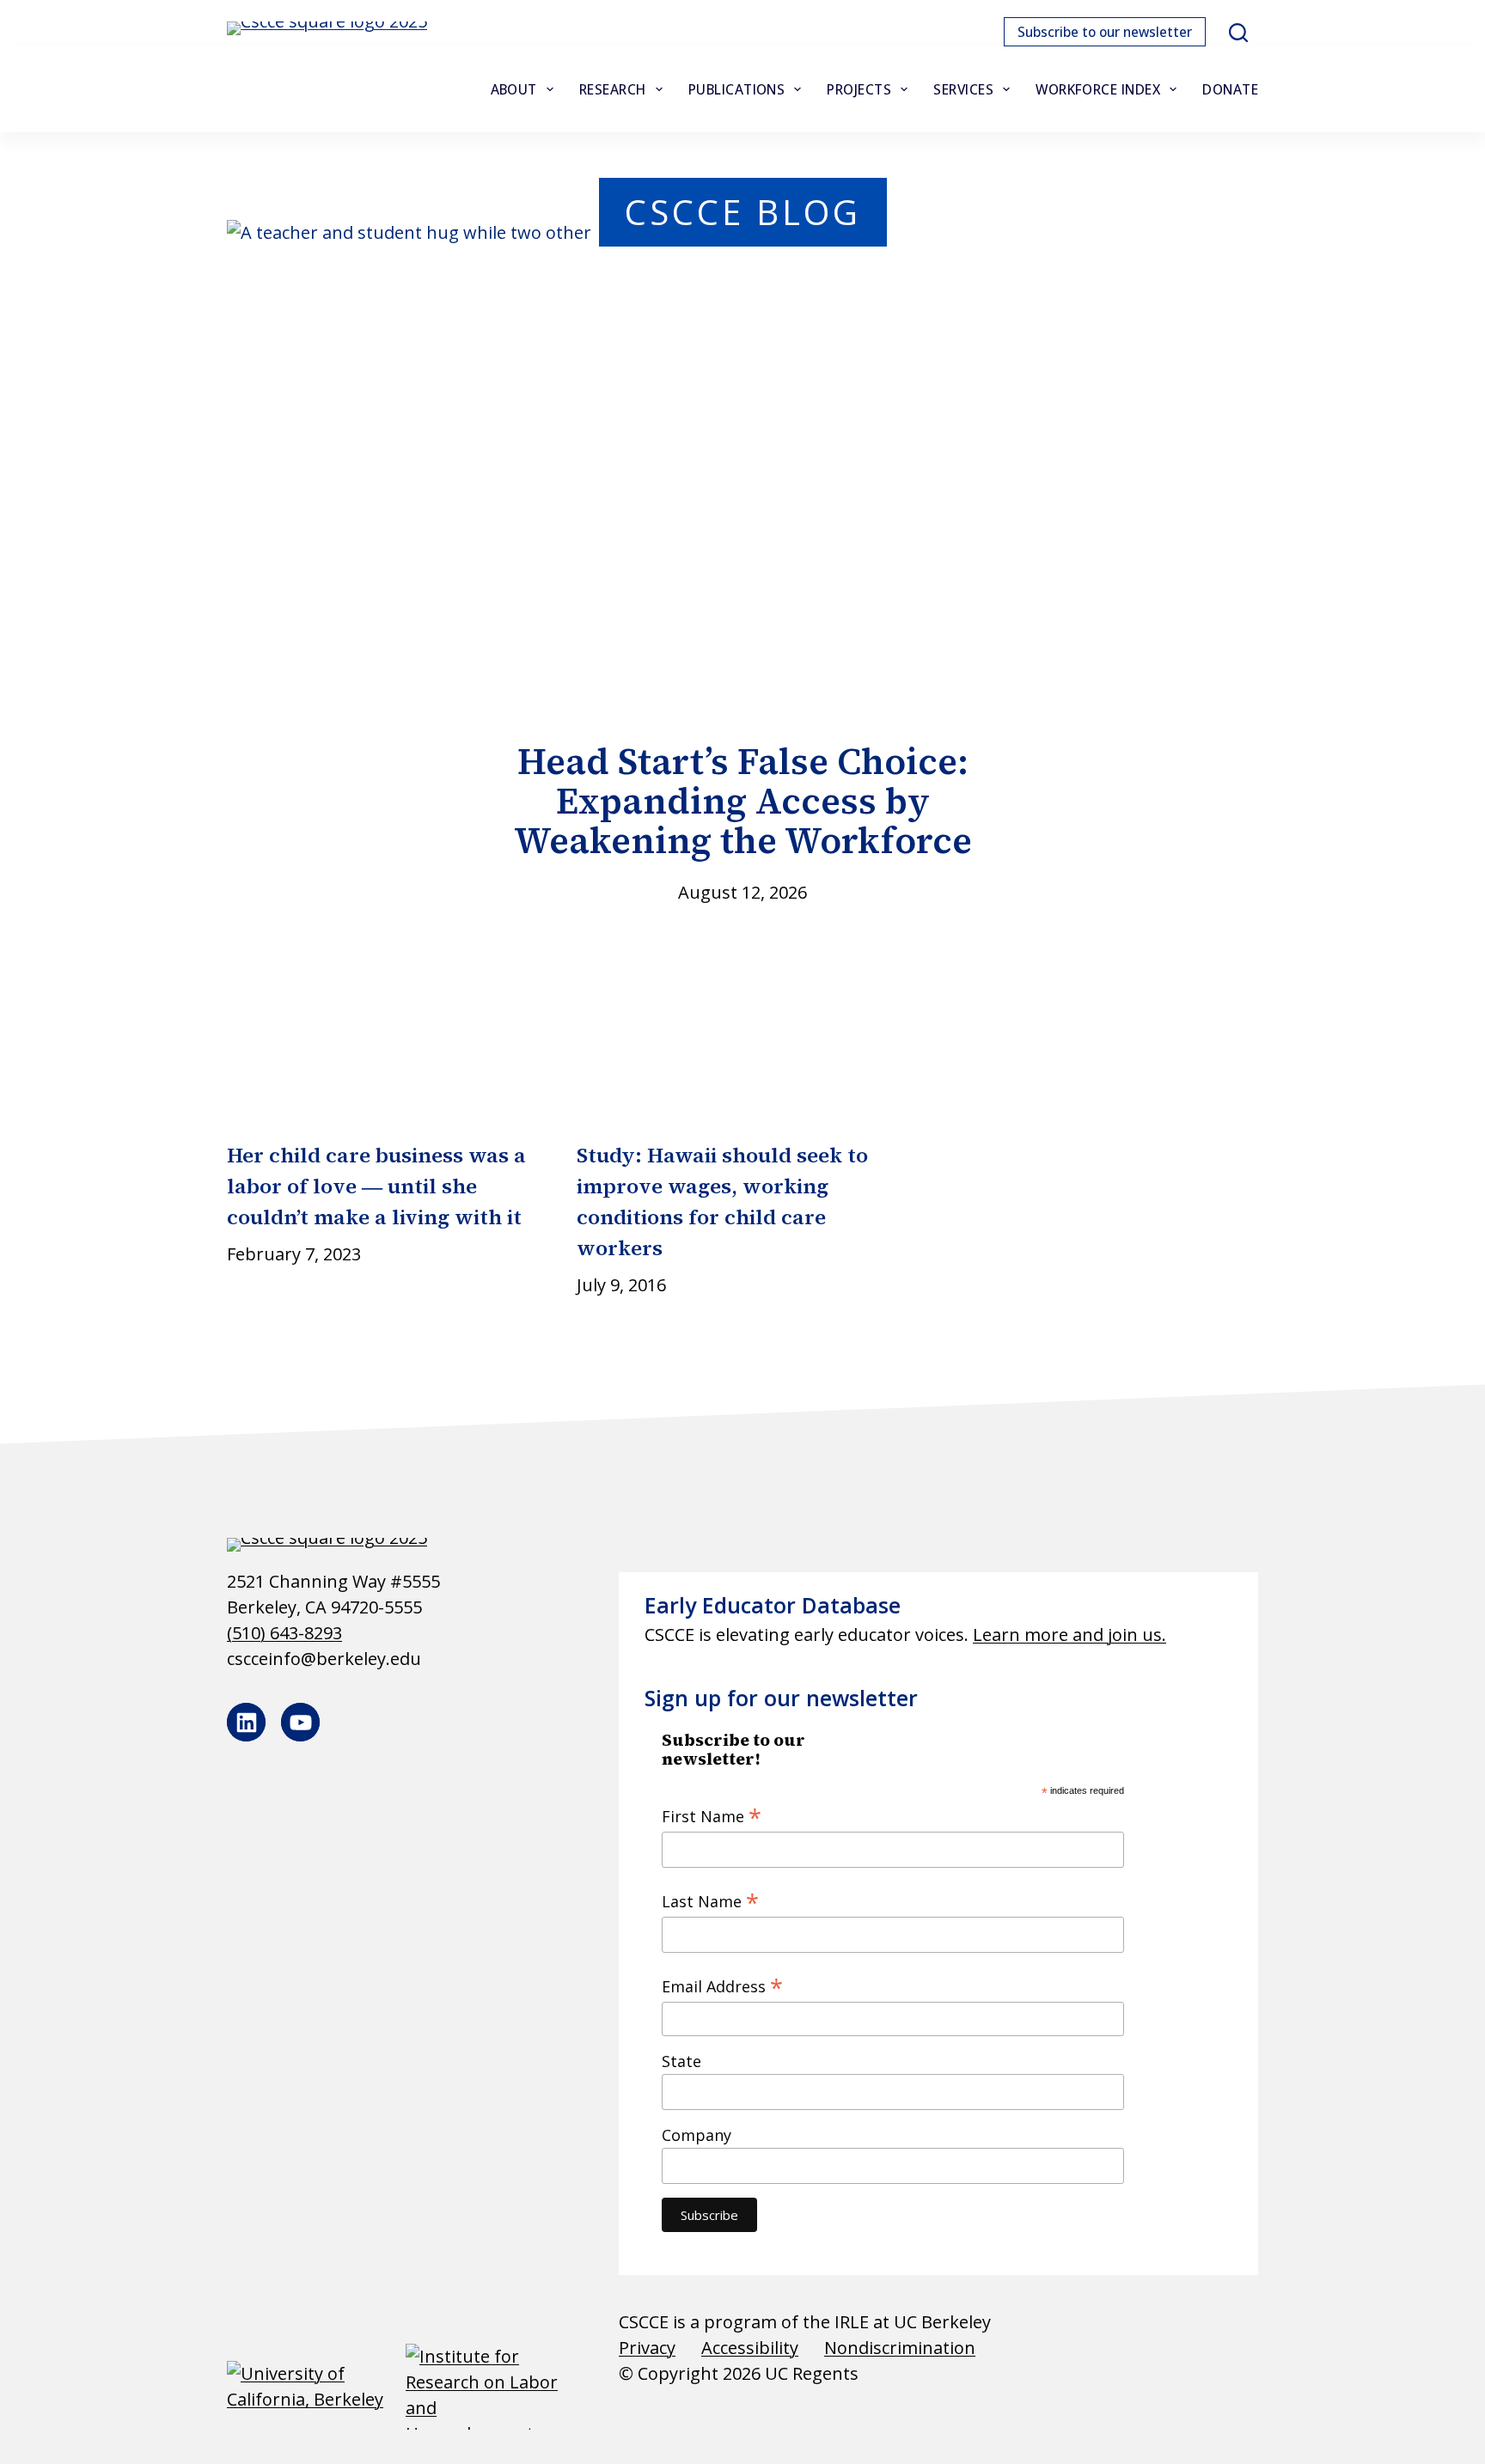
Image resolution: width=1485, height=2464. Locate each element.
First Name (712, 1815)
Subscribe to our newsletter (1105, 32)
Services (963, 89)
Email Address (722, 1985)
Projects (859, 89)
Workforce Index (1098, 89)
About (514, 89)
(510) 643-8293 (284, 1633)
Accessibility (750, 2348)
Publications (737, 89)
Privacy (647, 2348)
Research (613, 89)
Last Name (710, 1900)
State (681, 2061)
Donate (1230, 89)
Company (697, 2135)
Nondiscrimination (900, 2348)
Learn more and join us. (1069, 1635)
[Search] (1238, 33)
